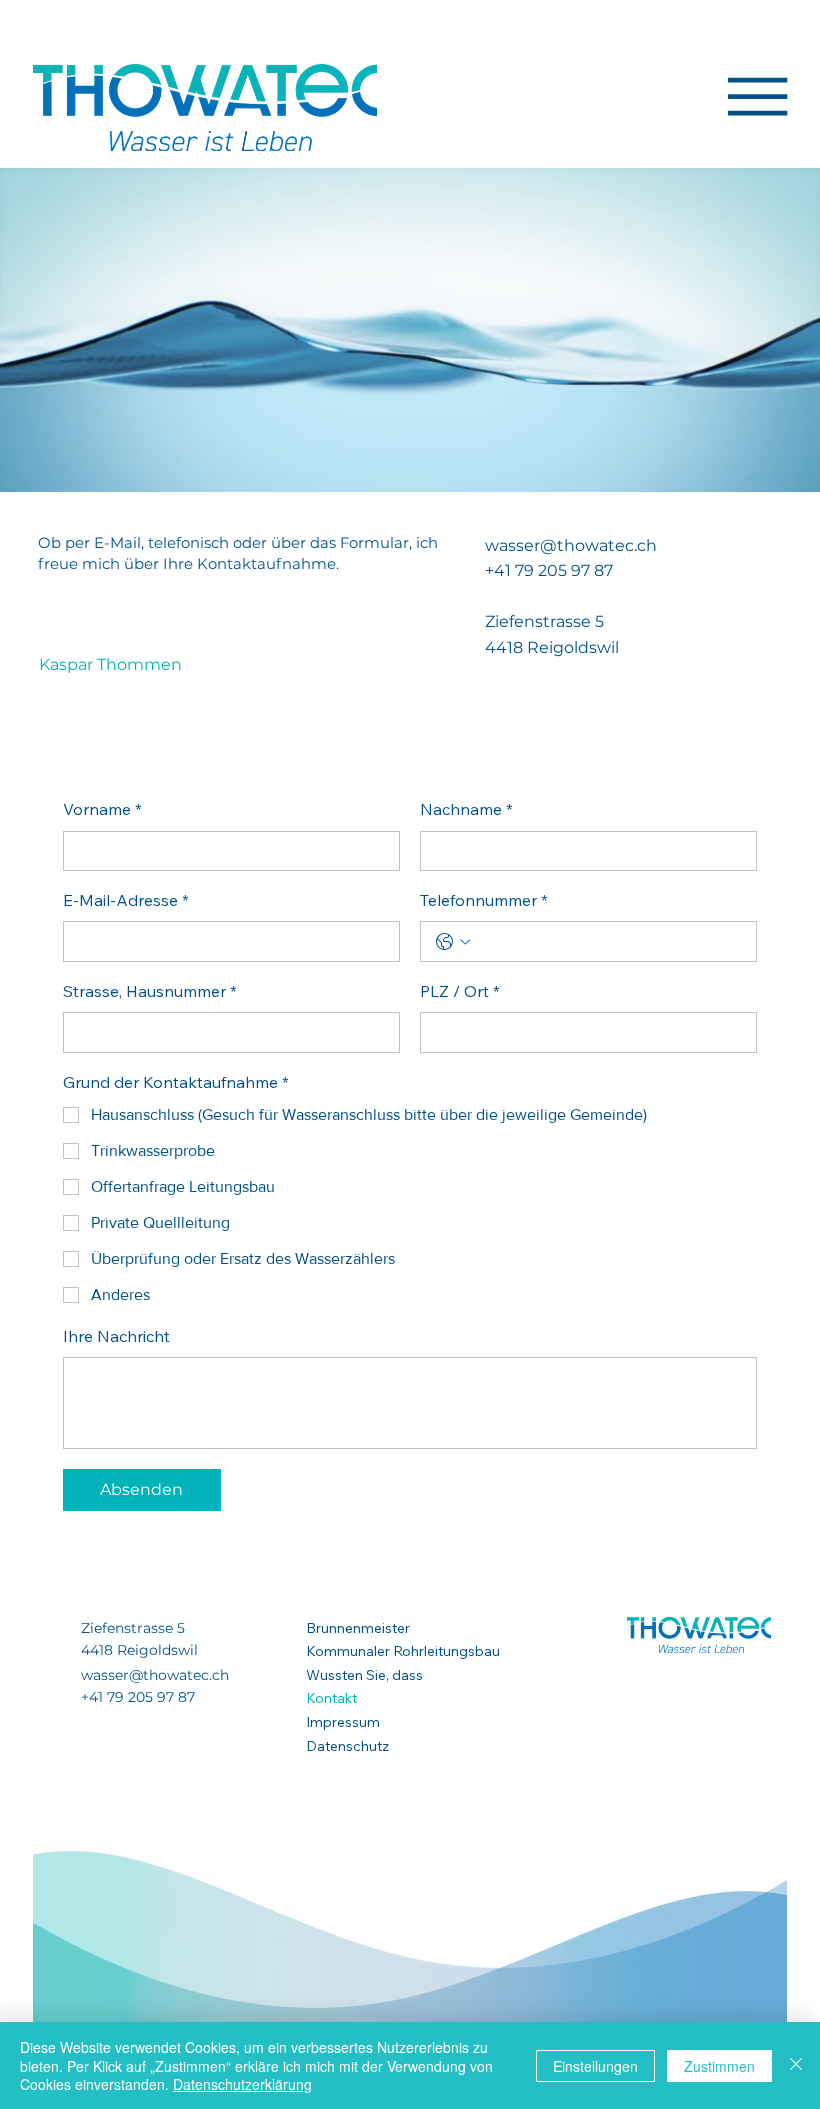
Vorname (102, 811)
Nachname (466, 811)
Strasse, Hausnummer (150, 993)
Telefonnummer (484, 902)
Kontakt (331, 1698)
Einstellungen (595, 2066)
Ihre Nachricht (116, 1338)
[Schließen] (796, 2065)
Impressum (343, 1722)
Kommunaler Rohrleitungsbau (403, 1651)
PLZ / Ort (460, 993)
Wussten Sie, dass (364, 1675)
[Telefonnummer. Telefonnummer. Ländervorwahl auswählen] (453, 942)
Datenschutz (347, 1746)
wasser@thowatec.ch (571, 545)
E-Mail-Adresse (126, 902)
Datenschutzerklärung (242, 2084)
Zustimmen (719, 2066)
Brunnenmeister (358, 1628)
